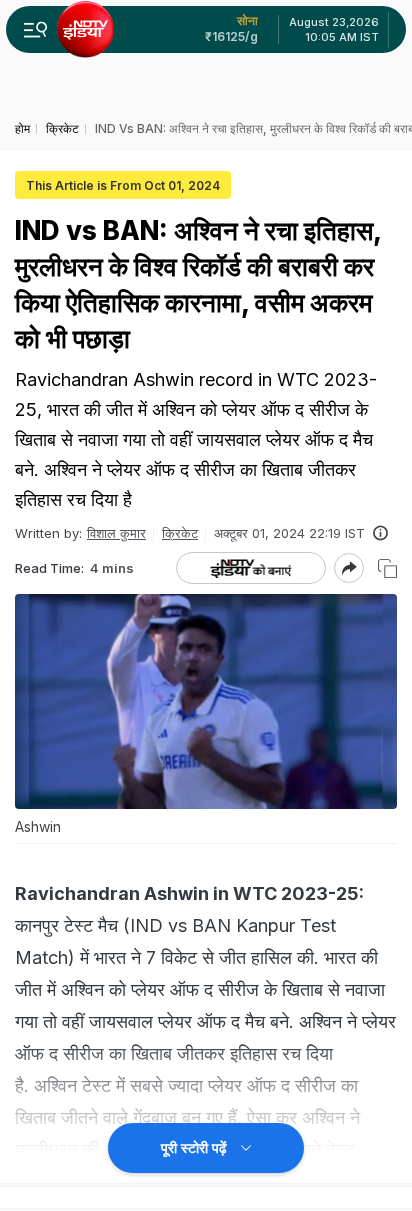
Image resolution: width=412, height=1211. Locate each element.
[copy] (387, 568)
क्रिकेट (180, 533)
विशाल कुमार (116, 533)
